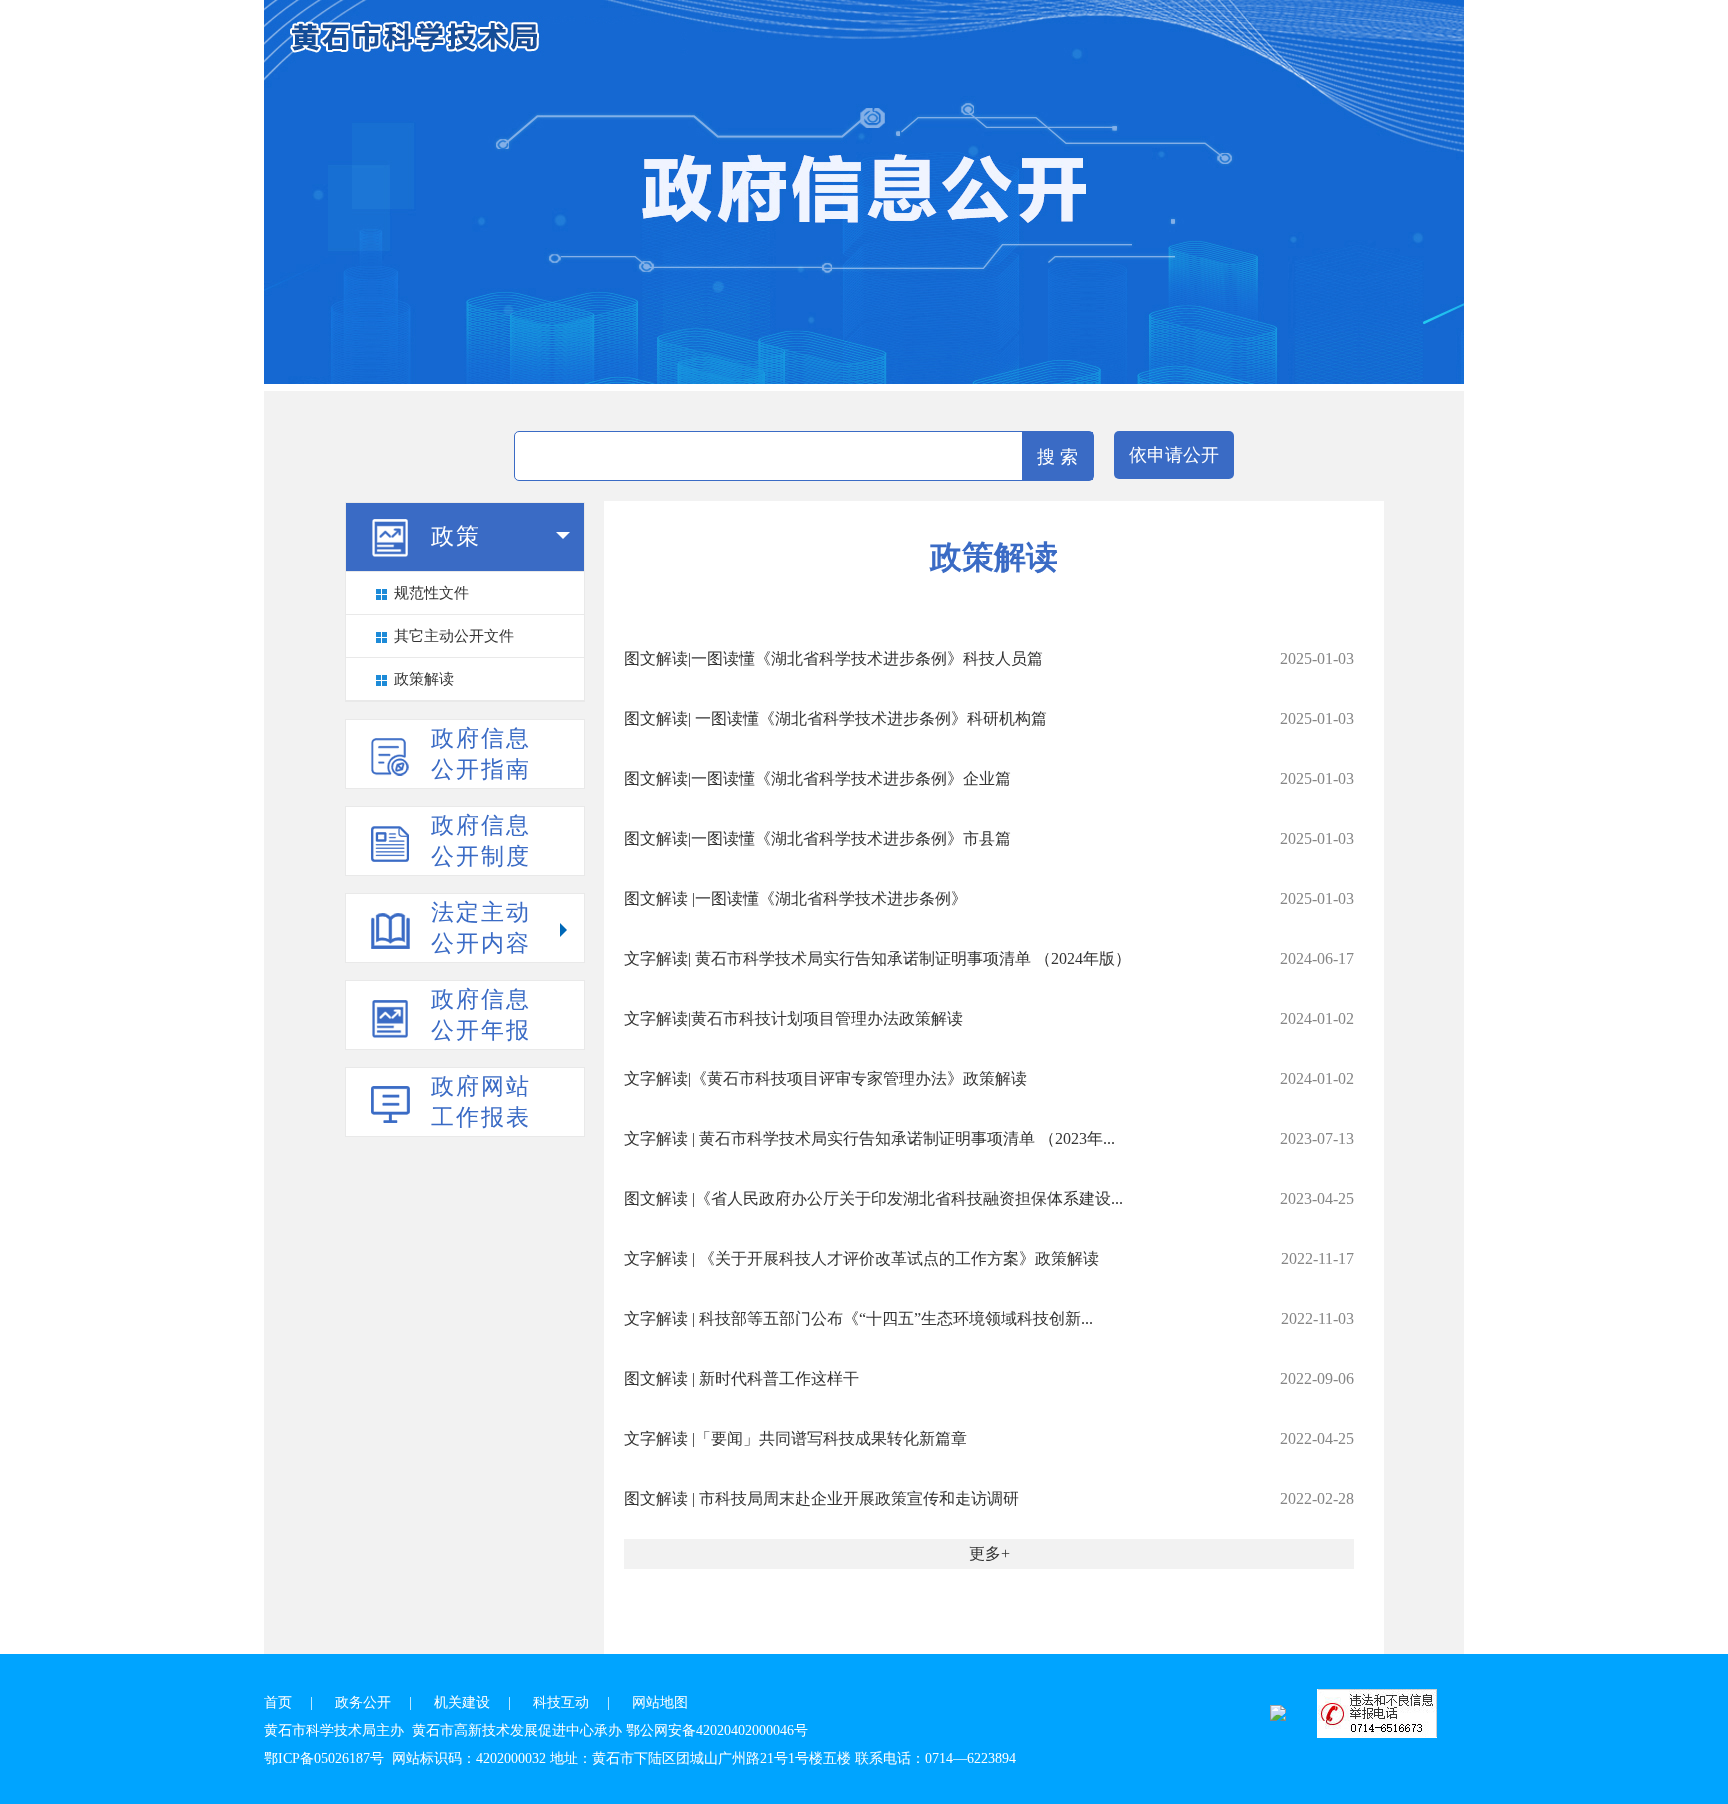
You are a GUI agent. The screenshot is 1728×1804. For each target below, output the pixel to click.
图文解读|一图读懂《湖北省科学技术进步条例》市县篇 (817, 838)
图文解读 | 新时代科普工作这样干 (741, 1378)
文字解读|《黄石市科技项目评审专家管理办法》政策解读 (825, 1078)
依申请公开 (1174, 455)
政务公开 (363, 1702)
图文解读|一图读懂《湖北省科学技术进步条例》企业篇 (817, 778)
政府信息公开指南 (481, 754)
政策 (456, 536)
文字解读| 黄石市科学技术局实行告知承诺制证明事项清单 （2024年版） (877, 958)
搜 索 (1057, 457)
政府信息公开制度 (481, 841)
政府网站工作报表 (481, 1102)
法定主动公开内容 (481, 928)
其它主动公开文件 (454, 636)
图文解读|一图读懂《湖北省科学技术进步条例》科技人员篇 (833, 658)
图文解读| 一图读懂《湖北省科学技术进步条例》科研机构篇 (835, 718)
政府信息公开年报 (481, 1015)
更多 (985, 1553)
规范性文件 (431, 593)
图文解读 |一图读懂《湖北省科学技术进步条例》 (795, 898)
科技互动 (561, 1702)
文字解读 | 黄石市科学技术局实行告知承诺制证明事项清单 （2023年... (869, 1138)
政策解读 (424, 679)
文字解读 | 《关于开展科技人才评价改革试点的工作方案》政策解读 (861, 1258)
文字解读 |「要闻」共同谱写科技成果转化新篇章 (795, 1438)
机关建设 (462, 1702)
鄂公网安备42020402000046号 (717, 1730)
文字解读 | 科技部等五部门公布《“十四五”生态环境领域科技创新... (858, 1318)
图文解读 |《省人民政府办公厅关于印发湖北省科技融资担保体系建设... (873, 1198)
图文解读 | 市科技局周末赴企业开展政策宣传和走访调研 (821, 1498)
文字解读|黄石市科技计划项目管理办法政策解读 (793, 1018)
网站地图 (660, 1702)
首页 (278, 1702)
